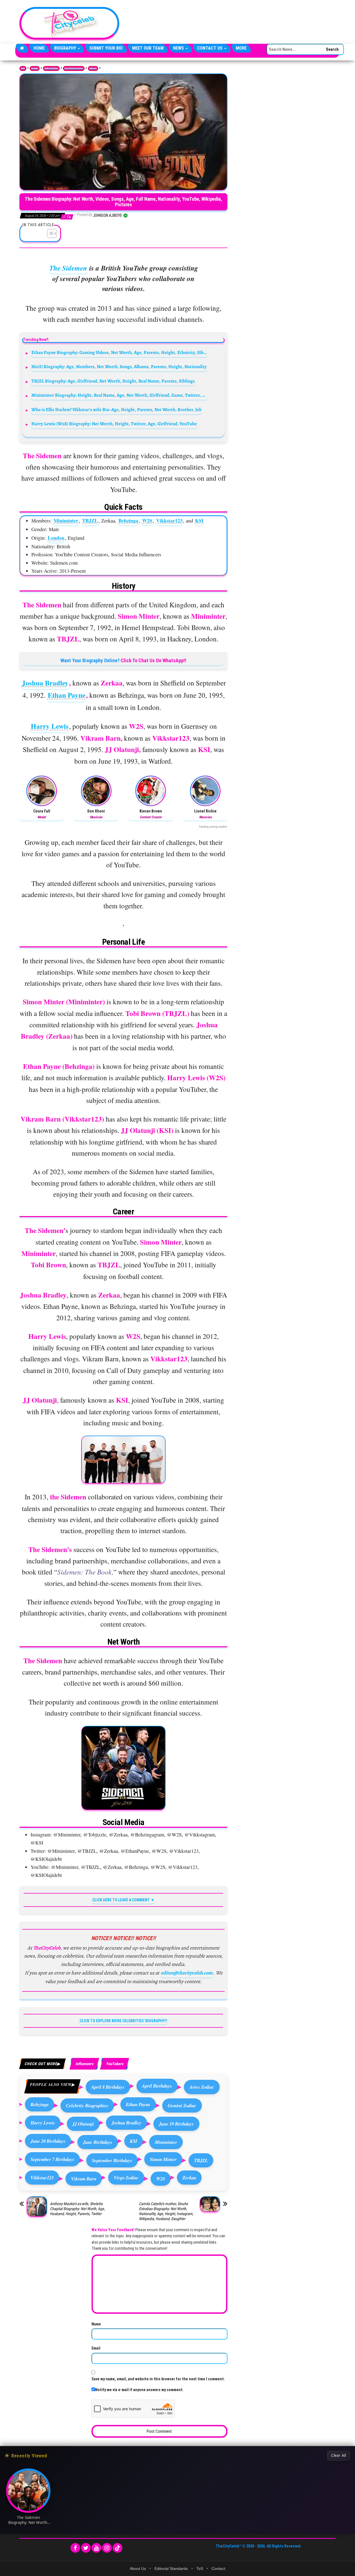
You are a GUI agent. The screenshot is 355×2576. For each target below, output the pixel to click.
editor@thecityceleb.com (187, 1973)
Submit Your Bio (106, 48)
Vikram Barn (84, 2179)
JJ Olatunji (83, 2124)
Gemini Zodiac (182, 2105)
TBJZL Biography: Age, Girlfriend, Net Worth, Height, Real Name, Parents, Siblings (113, 381)
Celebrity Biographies (87, 2105)
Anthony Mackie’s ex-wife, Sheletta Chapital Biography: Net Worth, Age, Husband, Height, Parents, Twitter (77, 2209)
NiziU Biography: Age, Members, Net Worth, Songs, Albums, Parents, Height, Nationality (119, 367)
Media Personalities (51, 68)
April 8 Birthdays (108, 2087)
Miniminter (66, 521)
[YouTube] (96, 2548)
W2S (147, 521)
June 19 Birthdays (176, 2124)
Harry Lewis (50, 726)
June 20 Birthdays (48, 2141)
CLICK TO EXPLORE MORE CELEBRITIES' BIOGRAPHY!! (123, 2021)
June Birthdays (98, 2142)
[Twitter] (86, 2548)
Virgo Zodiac (126, 2178)
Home (39, 48)
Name (96, 2324)
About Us (138, 2569)
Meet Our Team (148, 48)
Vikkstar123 (169, 521)
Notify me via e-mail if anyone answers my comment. (139, 2390)
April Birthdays (157, 2086)
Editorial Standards (171, 2569)
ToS (200, 2569)
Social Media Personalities (74, 68)
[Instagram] (107, 2548)
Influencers (93, 68)
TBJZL (90, 521)
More (241, 48)
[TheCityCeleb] (22, 48)
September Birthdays (112, 2160)
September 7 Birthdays (52, 2159)
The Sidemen (68, 268)
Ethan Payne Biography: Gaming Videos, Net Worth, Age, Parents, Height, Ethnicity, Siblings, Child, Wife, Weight (120, 352)
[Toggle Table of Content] (49, 233)
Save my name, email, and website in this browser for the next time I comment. (158, 2379)
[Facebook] (75, 2548)
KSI (199, 521)
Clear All (338, 2455)
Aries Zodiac (202, 2087)
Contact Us (210, 48)
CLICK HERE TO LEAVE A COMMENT (121, 1900)
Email (96, 2348)
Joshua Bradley (45, 683)
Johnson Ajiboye (108, 215)
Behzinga (128, 521)
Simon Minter (163, 2159)
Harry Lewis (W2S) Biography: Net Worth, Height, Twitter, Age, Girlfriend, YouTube (114, 424)
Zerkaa (189, 2178)
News (179, 48)
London (56, 538)
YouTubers (115, 2064)
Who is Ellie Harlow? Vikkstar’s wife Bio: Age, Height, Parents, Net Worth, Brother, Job (116, 410)
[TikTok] (117, 2548)
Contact (218, 2569)
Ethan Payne (67, 695)
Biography (66, 48)
